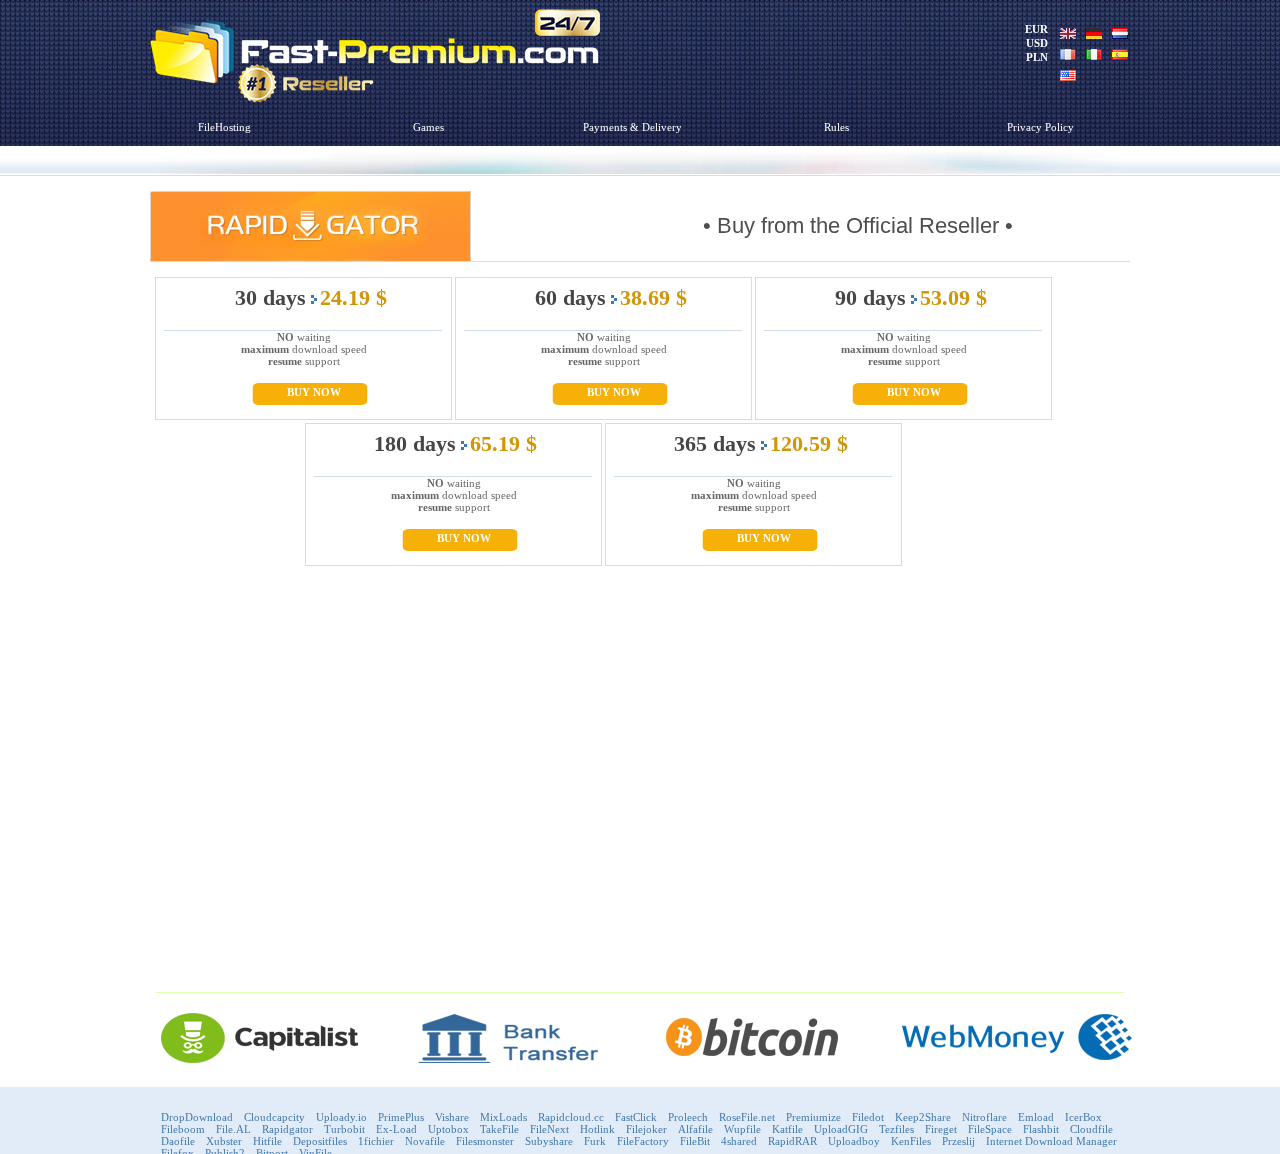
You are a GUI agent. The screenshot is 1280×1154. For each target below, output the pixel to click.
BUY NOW (314, 392)
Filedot (868, 1117)
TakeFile (499, 1129)
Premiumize (813, 1117)
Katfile (787, 1129)
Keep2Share (923, 1117)
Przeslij (958, 1141)
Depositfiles (320, 1141)
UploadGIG (841, 1129)
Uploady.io (341, 1117)
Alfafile (695, 1129)
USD (1037, 43)
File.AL (233, 1129)
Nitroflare (984, 1117)
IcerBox (1083, 1117)
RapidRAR (792, 1141)
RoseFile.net (747, 1117)
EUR (1036, 29)
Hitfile (267, 1141)
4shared (739, 1141)
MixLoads (503, 1117)
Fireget (941, 1129)
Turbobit (344, 1129)
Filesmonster (485, 1141)
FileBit (695, 1141)
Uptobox (448, 1129)
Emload (1036, 1117)
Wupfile (742, 1129)
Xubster (224, 1141)
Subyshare (549, 1141)
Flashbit (1041, 1129)
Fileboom (183, 1129)
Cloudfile (1091, 1129)
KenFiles (911, 1141)
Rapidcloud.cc (571, 1117)
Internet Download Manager (1051, 1141)
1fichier (376, 1141)
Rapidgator (287, 1129)
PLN (1037, 57)
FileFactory (643, 1141)
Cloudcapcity (274, 1117)
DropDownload (197, 1117)
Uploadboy (854, 1141)
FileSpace (990, 1129)
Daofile (178, 1141)
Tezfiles (896, 1129)
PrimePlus (401, 1117)
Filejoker (646, 1129)
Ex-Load (396, 1129)
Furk (595, 1141)
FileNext (549, 1129)
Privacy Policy (1040, 127)
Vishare (452, 1117)
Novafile (425, 1141)
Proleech (688, 1117)
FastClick (636, 1117)
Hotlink (597, 1129)
